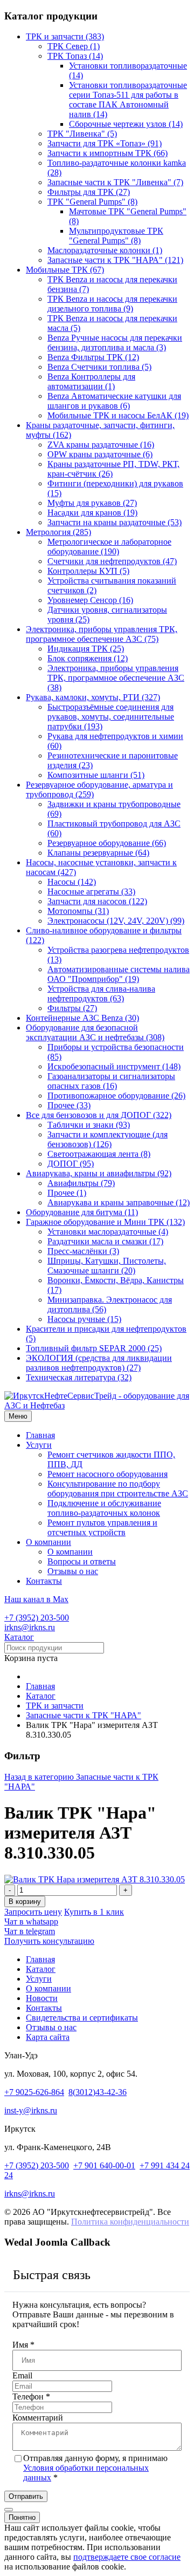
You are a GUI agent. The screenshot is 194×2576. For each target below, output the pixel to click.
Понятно (22, 2517)
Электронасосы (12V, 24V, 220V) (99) (116, 921)
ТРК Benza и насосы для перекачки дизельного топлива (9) (112, 304)
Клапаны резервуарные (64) (98, 853)
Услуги (39, 1445)
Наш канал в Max (36, 1599)
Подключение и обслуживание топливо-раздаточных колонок (104, 1508)
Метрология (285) (58, 532)
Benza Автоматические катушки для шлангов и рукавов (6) (114, 401)
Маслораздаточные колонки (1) (105, 250)
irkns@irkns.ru (30, 1627)
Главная (40, 1435)
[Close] (9, 2510)
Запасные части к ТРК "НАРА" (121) (115, 260)
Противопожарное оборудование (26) (116, 1096)
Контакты (44, 1581)
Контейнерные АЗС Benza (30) (82, 1018)
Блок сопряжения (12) (88, 658)
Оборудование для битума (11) (82, 1212)
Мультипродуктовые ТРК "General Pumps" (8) (116, 236)
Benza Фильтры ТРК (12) (93, 357)
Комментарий (38, 2418)
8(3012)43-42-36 (98, 2092)
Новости (42, 1998)
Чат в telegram (30, 1931)
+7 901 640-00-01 (104, 2165)
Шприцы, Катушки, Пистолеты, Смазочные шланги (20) (107, 1266)
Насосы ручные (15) (84, 1319)
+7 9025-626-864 (34, 2092)
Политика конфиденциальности (130, 2222)
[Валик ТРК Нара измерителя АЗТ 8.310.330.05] (95, 1879)
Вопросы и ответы (82, 1561)
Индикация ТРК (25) (86, 649)
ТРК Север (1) (74, 46)
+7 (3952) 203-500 (37, 1618)
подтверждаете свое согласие (127, 2557)
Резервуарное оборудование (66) (107, 843)
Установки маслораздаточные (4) (108, 1232)
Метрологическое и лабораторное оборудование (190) (109, 547)
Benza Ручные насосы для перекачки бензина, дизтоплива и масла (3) (115, 343)
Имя (23, 2345)
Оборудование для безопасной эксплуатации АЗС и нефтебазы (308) (95, 1032)
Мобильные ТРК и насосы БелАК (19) (118, 415)
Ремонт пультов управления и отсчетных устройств (102, 1527)
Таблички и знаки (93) (89, 1125)
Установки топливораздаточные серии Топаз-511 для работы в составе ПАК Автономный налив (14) (128, 100)
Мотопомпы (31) (78, 911)
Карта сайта (48, 2037)
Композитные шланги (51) (96, 775)
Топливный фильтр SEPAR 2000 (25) (94, 1348)
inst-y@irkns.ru (31, 2110)
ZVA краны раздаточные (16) (101, 445)
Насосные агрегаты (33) (91, 892)
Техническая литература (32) (79, 1377)
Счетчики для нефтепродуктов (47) (112, 561)
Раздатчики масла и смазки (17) (105, 1241)
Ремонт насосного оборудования (108, 1474)
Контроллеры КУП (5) (88, 571)
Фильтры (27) (72, 1008)
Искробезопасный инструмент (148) (114, 1066)
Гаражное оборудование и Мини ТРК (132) (105, 1222)
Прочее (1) (67, 1193)
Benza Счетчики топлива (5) (99, 367)
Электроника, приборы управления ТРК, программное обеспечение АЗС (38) (116, 678)
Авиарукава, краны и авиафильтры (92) (99, 1173)
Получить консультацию (49, 1941)
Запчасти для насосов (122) (97, 901)
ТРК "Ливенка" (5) (82, 134)
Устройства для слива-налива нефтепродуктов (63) (101, 994)
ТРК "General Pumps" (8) (92, 202)
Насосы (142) (72, 882)
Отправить (26, 2496)
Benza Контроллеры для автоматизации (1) (91, 381)
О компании (48, 1542)
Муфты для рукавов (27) (92, 503)
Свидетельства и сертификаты (82, 2018)
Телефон (31, 2397)
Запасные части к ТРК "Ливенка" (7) (115, 182)
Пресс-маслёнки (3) (83, 1251)
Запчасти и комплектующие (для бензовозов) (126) (108, 1139)
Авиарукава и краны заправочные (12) (119, 1202)
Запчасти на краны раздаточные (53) (115, 522)
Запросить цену (33, 1912)
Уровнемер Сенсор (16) (90, 600)
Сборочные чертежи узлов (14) (126, 124)
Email (22, 2375)
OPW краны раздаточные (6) (100, 454)
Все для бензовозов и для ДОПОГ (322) (99, 1115)
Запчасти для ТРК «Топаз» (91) (105, 143)
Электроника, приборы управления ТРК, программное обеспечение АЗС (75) (102, 634)
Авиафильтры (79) (81, 1183)
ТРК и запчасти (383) (65, 36)
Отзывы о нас (73, 1571)
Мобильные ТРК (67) (65, 270)
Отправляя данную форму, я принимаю (95, 2468)
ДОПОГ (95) (71, 1164)
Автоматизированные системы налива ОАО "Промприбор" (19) (119, 974)
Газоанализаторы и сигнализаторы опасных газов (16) (111, 1081)
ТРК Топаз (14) (75, 56)
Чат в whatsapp (31, 1921)
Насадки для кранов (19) (92, 513)
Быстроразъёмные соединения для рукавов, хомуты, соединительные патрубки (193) (111, 717)
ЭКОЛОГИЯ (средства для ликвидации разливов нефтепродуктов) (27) (99, 1363)
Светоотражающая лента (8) (99, 1154)
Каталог (19, 1637)
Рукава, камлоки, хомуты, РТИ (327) (93, 697)
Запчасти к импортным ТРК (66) (108, 153)
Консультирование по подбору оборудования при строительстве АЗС (118, 1489)
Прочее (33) (69, 1105)
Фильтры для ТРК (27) (89, 192)
